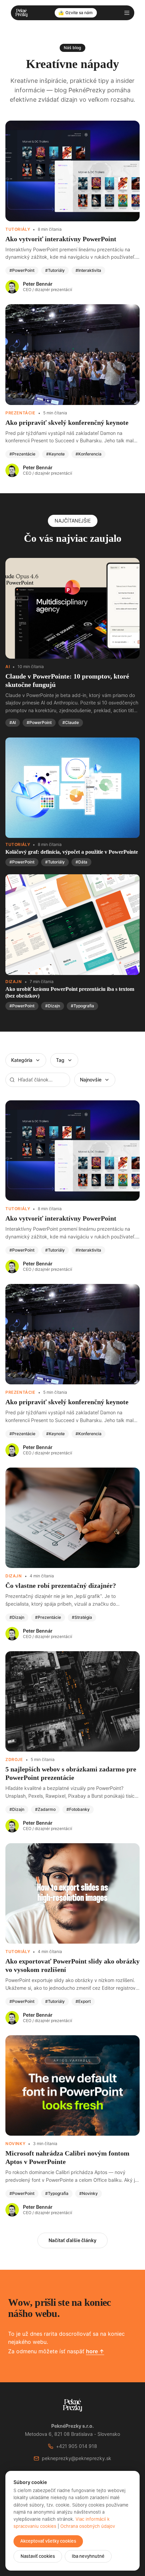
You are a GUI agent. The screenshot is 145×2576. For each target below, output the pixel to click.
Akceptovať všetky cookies (48, 2541)
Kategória (22, 1060)
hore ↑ (95, 2351)
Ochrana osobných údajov (88, 2526)
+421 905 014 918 (77, 2446)
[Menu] (127, 13)
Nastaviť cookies (38, 2556)
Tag (60, 1060)
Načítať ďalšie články (72, 2240)
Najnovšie (91, 1080)
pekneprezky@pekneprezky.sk (77, 2458)
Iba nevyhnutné (88, 2556)
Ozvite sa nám (79, 13)
